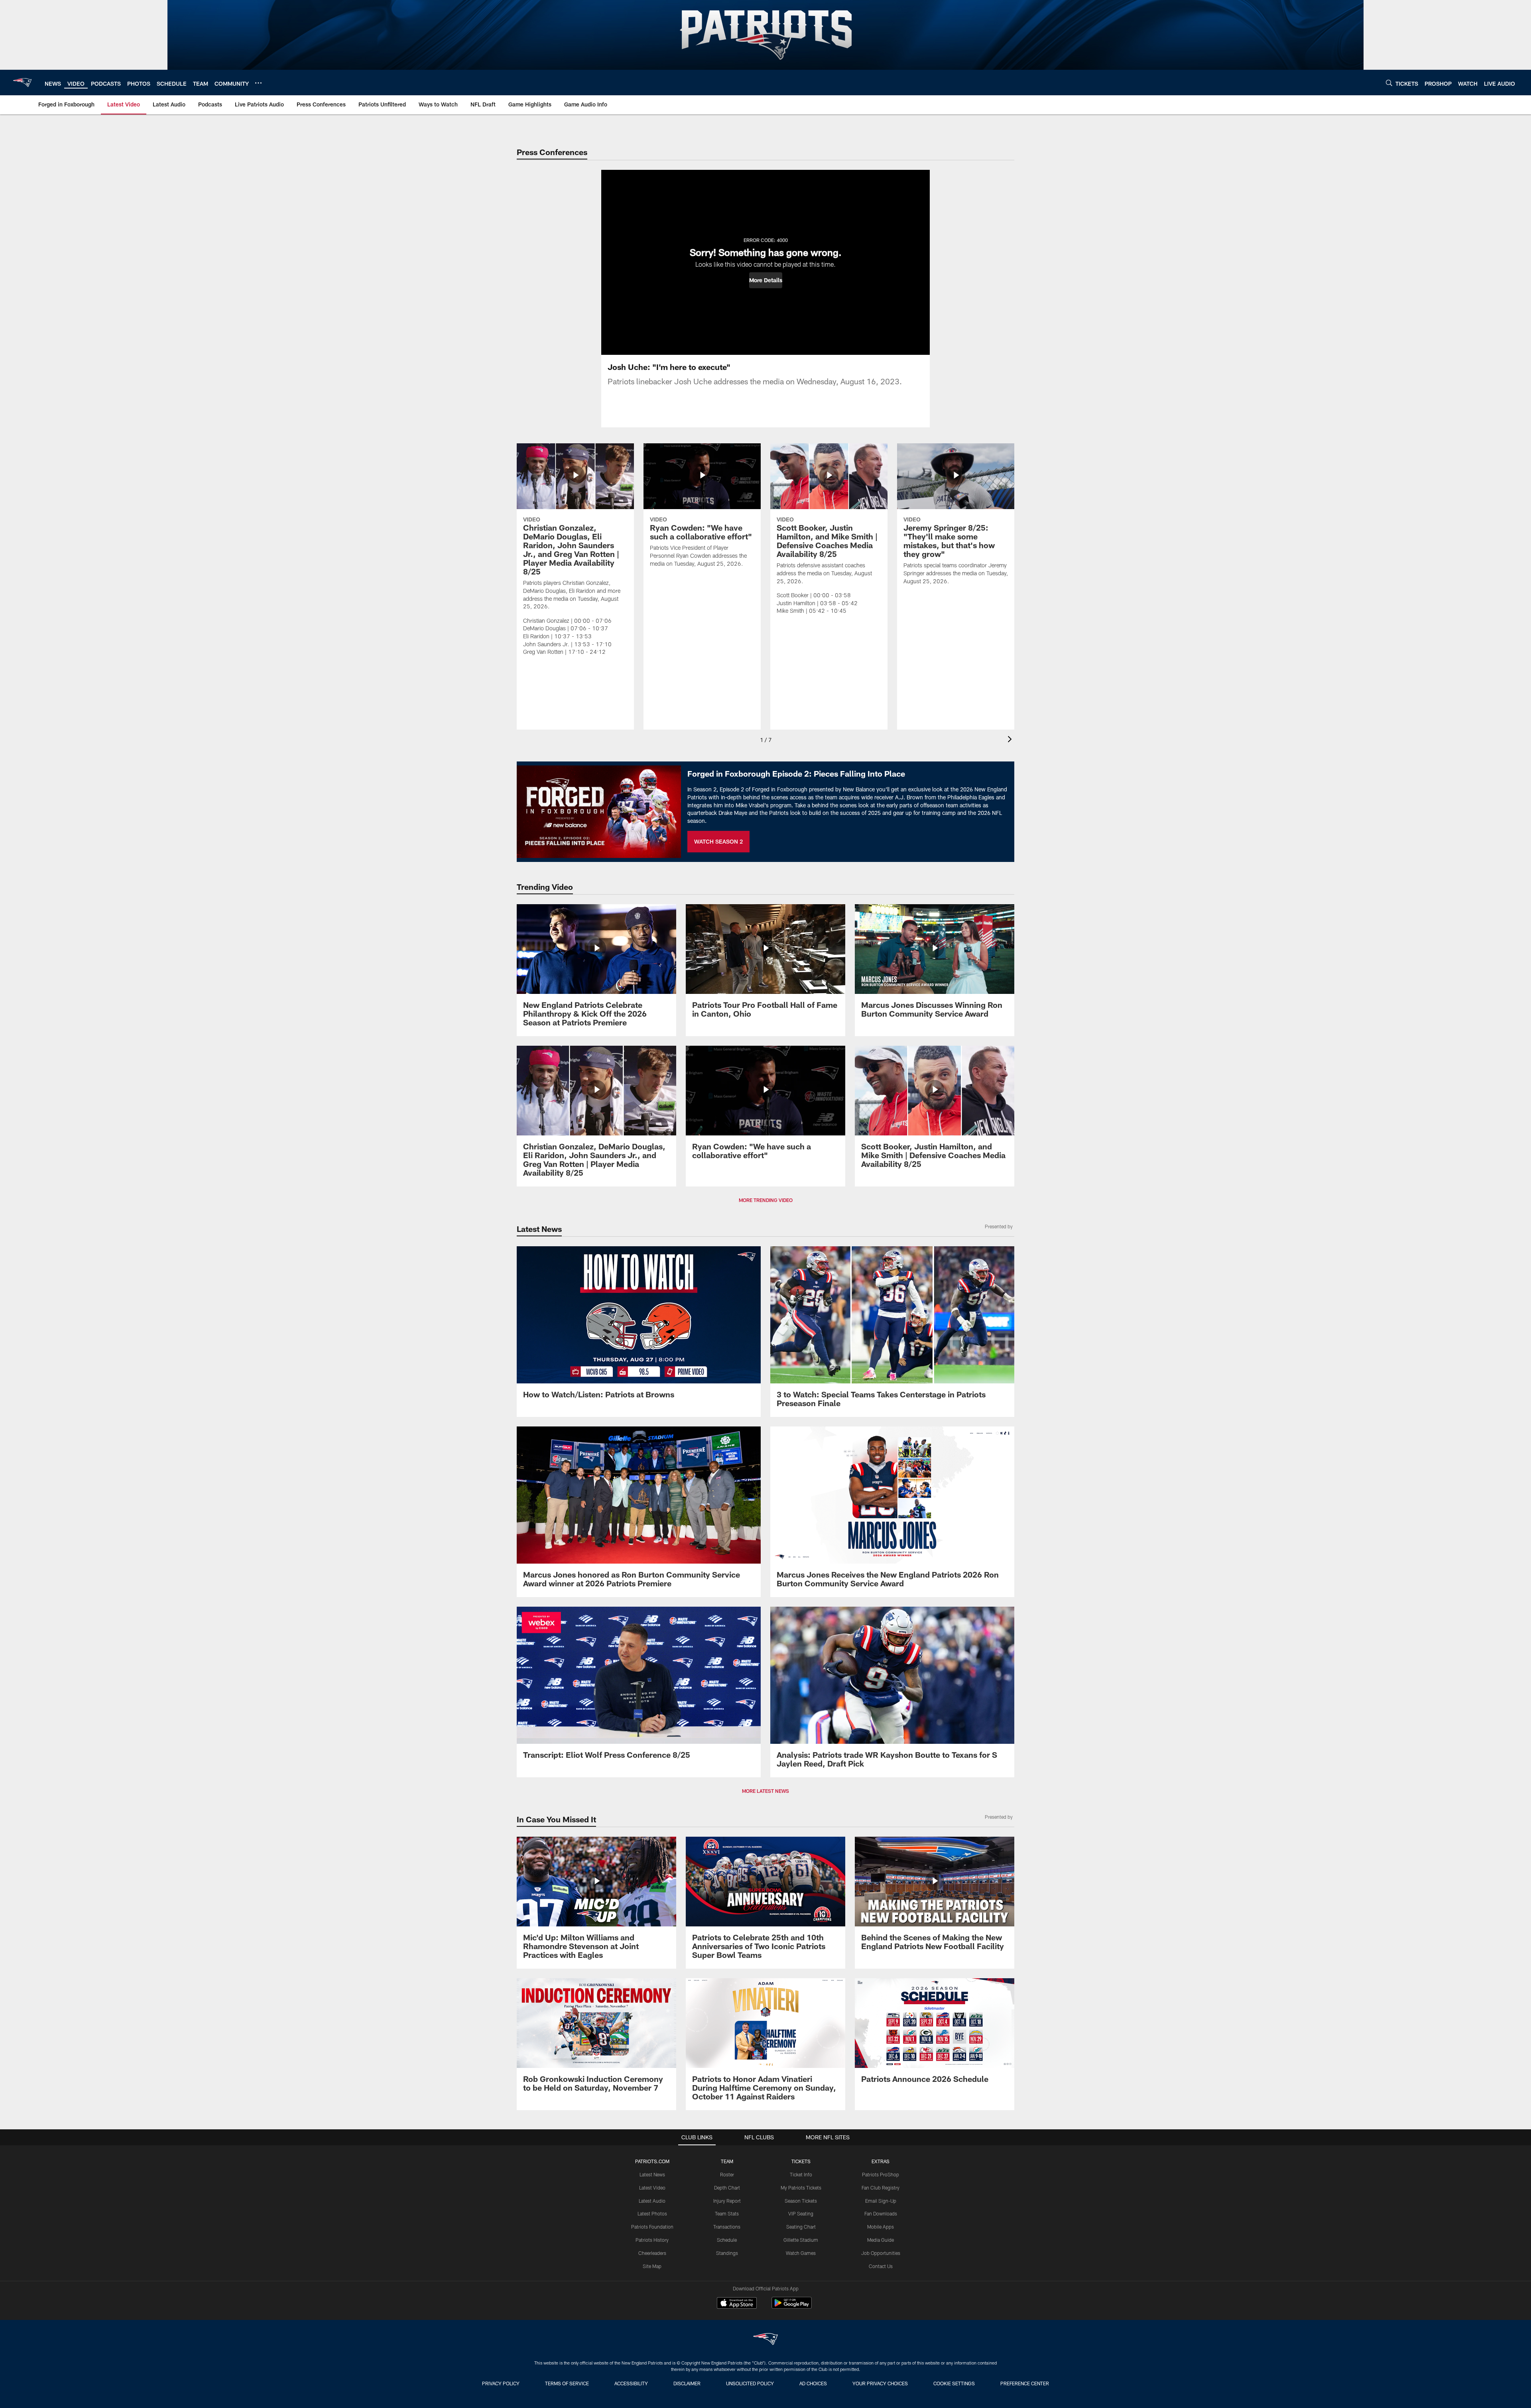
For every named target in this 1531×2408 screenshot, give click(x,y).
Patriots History (652, 2240)
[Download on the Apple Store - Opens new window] (737, 2304)
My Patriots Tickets (801, 2188)
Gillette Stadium (801, 2240)
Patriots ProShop (881, 2174)
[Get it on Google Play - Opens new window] (792, 2307)
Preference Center (1025, 2383)
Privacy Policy (501, 2383)
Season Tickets (801, 2201)
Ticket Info (801, 2174)
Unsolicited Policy (750, 2383)
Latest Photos (652, 2213)
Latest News (652, 2174)
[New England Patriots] (765, 2340)
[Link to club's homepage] (22, 83)
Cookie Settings (954, 2383)
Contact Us (881, 2266)
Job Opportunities (881, 2253)
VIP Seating (801, 2213)
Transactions (727, 2227)
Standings (727, 2253)
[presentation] (1011, 740)
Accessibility (631, 2383)
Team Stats (727, 2213)
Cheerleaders (652, 2253)
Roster (727, 2174)
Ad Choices (813, 2383)
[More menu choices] (258, 83)
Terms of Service (567, 2383)
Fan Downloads (881, 2213)
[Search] (1389, 83)
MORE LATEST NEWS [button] (765, 1791)
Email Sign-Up (881, 2201)
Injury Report (727, 2201)
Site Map (652, 2266)
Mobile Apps (881, 2227)
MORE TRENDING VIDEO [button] (766, 1200)
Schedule (727, 2240)
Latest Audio (652, 2201)
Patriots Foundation (652, 2227)
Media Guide (881, 2240)
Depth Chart (727, 2188)
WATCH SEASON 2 (718, 841)
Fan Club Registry (881, 2188)
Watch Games (801, 2253)
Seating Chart (801, 2227)
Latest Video (652, 2188)
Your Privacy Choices (880, 2383)
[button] (766, 280)
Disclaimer (687, 2383)
